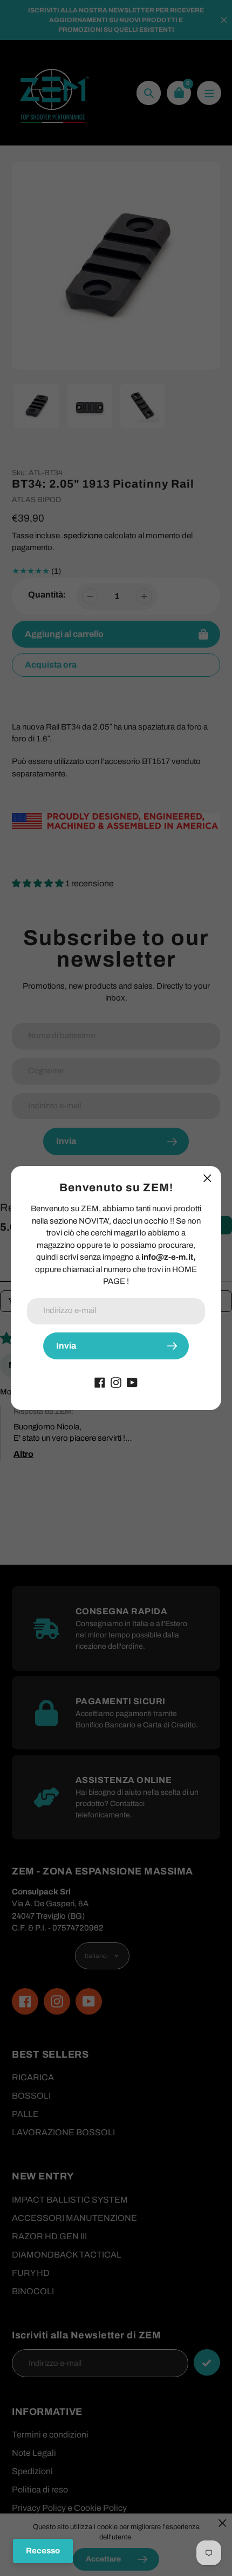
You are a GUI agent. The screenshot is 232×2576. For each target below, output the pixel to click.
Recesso (43, 2551)
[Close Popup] (207, 1178)
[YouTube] (132, 1382)
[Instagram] (116, 1382)
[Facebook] (100, 1382)
